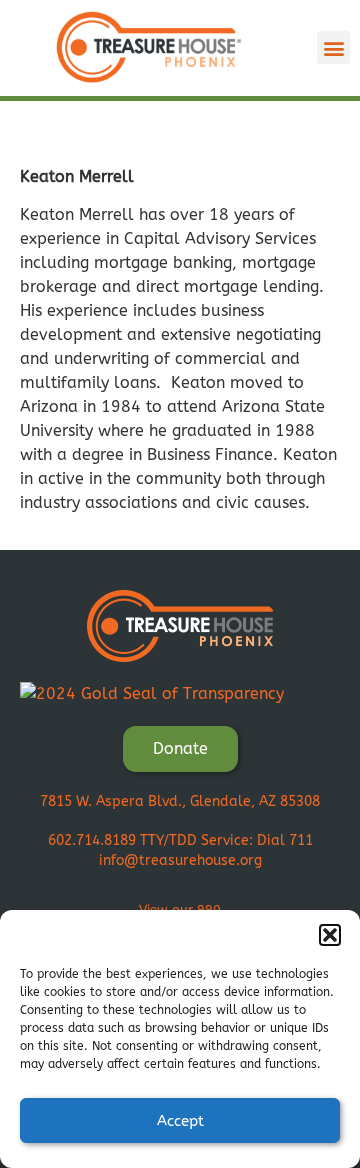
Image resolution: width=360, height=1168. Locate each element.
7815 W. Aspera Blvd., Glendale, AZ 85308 (180, 801)
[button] (330, 935)
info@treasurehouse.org (180, 860)
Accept (180, 1121)
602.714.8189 (92, 840)
